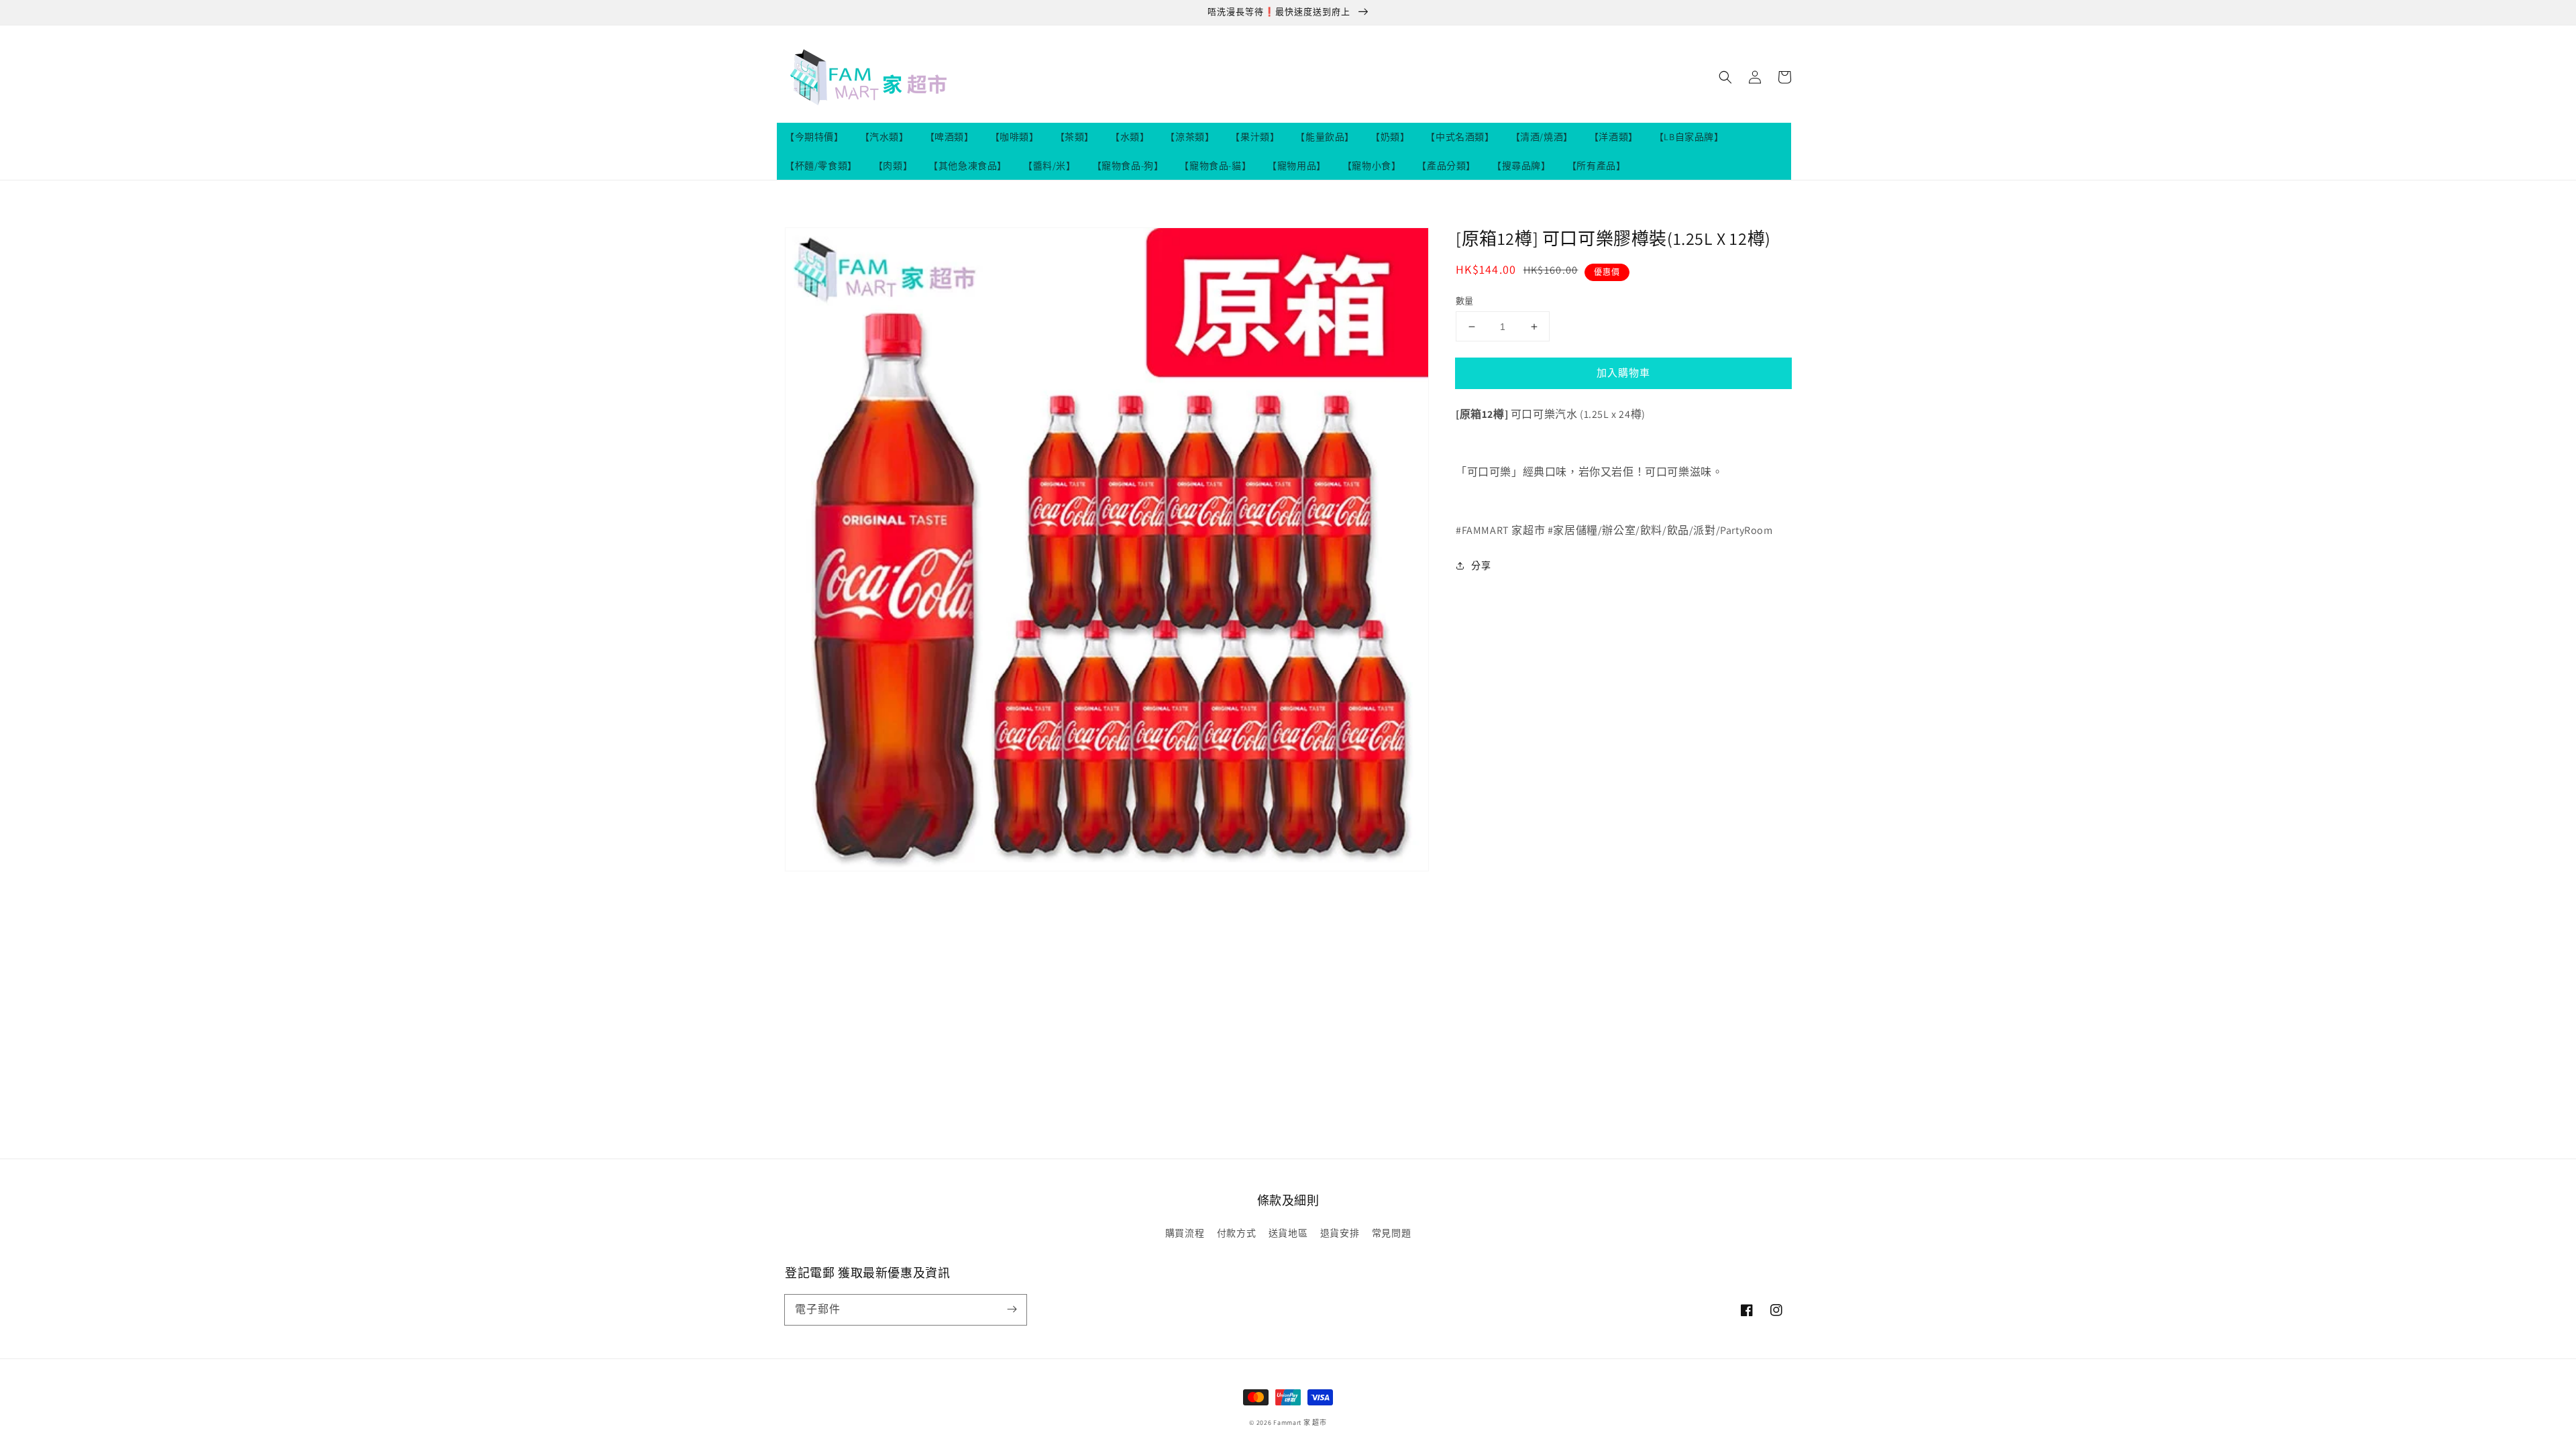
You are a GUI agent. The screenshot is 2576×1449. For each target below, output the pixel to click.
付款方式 (1236, 1233)
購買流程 (1185, 1233)
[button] (1725, 77)
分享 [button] (1481, 566)
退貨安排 (1340, 1233)
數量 (1465, 301)
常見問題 (1391, 1233)
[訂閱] (1012, 1309)
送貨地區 (1288, 1233)
